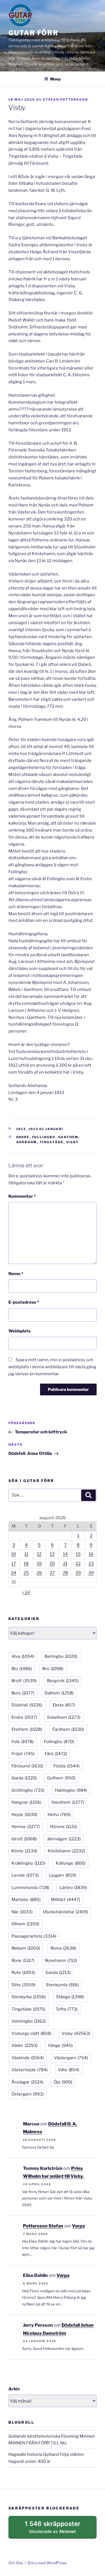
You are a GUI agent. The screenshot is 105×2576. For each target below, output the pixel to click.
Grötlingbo (28, 1790)
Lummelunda (30, 1888)
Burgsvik (63, 1681)
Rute (23, 1973)
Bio (22, 1669)
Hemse (26, 1827)
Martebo (26, 1900)
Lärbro (73, 1888)
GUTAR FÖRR (33, 33)
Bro (53, 1669)
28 (65, 1573)
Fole (23, 1742)
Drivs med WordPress (47, 2563)
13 (52, 1554)
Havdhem (68, 1802)
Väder (25, 2045)
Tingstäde (52, 1142)
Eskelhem (64, 1717)
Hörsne (64, 1827)
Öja (63, 2082)
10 (14, 1554)
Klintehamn (66, 1851)
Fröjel (23, 1754)
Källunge (71, 1863)
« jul (26, 1592)
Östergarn (28, 2094)
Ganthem (68, 1137)
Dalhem (59, 1693)
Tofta (67, 2009)
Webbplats (19, 1331)
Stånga (70, 1997)
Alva (23, 1656)
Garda (24, 1778)
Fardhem (68, 1729)
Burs (23, 1693)
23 (91, 1564)
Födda (66, 1766)
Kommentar (22, 1196)
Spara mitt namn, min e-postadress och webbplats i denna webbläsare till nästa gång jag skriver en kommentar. (52, 1367)
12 (39, 1554)
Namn (16, 1274)
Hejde (24, 1815)
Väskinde (28, 2058)
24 (14, 1573)
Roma (63, 1948)
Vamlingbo (29, 2021)
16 (91, 1554)
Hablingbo (71, 1790)
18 (26, 1564)
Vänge (60, 2045)
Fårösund (27, 1766)
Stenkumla (62, 1985)
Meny (55, 79)
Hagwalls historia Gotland (34, 2454)
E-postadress (24, 1302)
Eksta (64, 1705)
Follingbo (44, 1137)
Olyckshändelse (65, 1912)
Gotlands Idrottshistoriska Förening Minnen (52, 2436)
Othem (25, 1924)
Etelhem (27, 1729)
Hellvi (59, 1815)
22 (78, 1564)
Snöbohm (27, 1142)
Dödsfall (27, 1705)
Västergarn (71, 2058)
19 (39, 1564)
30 (91, 1573)
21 (65, 1564)
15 (78, 1554)
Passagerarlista (34, 1936)
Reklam (26, 1948)
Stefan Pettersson (65, 100)
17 (14, 1564)
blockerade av (58, 2529)
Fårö (56, 1754)
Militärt (66, 1900)
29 (78, 1573)
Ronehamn (61, 1961)
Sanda (58, 1973)
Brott (24, 1681)
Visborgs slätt (31, 2033)
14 (65, 1554)
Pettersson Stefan (43, 2226)
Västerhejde (30, 2070)
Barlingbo (61, 1656)
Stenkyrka (29, 1997)
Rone (23, 1961)
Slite (24, 1985)
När (22, 1912)
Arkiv (14, 2389)
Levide (25, 1875)
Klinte (24, 1851)
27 (52, 1573)
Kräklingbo (28, 1863)
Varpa (78, 2226)
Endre (23, 1137)
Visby (73, 1142)
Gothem (61, 1778)
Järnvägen (64, 1839)
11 (26, 1554)
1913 (21, 1129)
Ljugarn (63, 1875)
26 (39, 1573)
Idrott (24, 1839)
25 (26, 1573)
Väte (69, 2070)
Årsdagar (27, 2082)
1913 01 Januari (46, 1129)
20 (52, 1564)
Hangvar (26, 1802)
